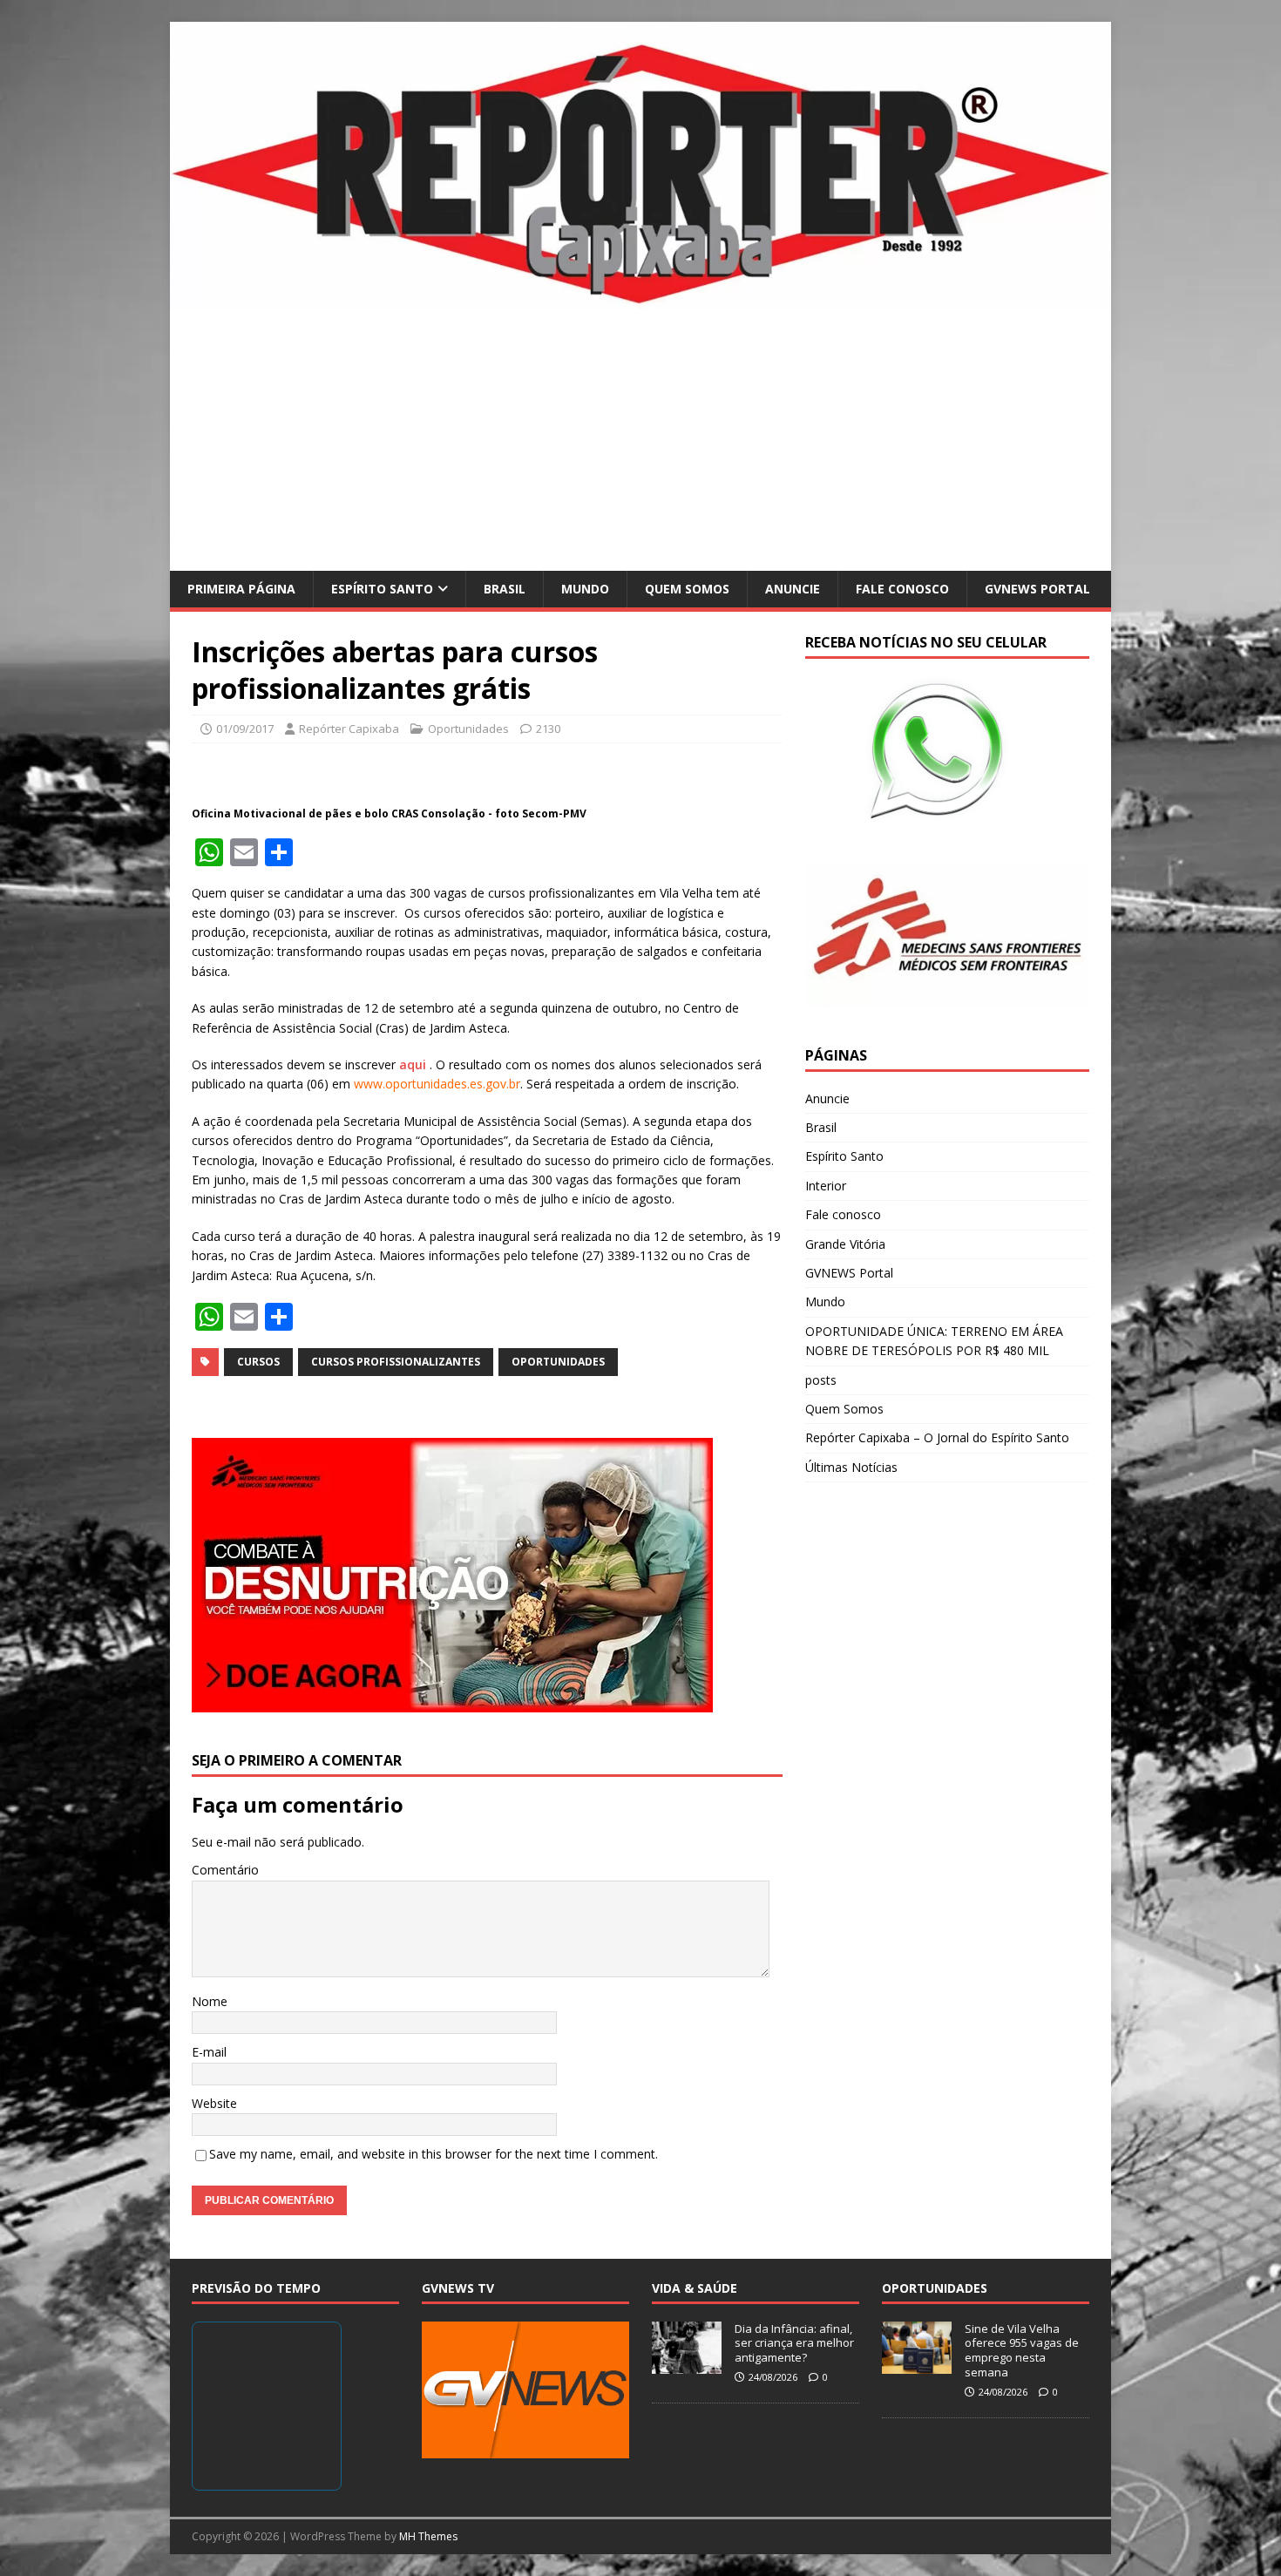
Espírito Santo (382, 589)
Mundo (585, 589)
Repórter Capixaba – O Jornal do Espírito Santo (937, 1437)
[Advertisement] (640, 440)
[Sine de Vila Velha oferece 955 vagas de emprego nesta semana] (917, 2364)
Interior (826, 1186)
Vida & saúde (695, 2288)
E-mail (209, 2052)
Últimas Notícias (851, 1467)
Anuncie (793, 589)
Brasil (505, 589)
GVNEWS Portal (1037, 589)
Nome (210, 2001)
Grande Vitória (845, 1244)
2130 (548, 729)
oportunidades (558, 1362)
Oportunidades (468, 729)
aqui (414, 1064)
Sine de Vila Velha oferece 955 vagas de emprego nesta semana (1022, 2351)
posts (821, 1380)
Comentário (225, 1870)
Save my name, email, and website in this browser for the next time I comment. (434, 2154)
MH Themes (428, 2536)
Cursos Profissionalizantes (396, 1362)
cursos (258, 1362)
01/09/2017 (245, 729)
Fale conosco (902, 589)
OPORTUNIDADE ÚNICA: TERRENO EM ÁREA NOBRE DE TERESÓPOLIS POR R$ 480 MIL (934, 1341)
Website (214, 2103)
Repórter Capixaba (349, 729)
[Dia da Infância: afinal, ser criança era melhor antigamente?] (687, 2364)
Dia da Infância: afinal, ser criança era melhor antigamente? (794, 2343)
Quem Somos (687, 589)
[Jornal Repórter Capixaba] (640, 298)
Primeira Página (241, 589)
